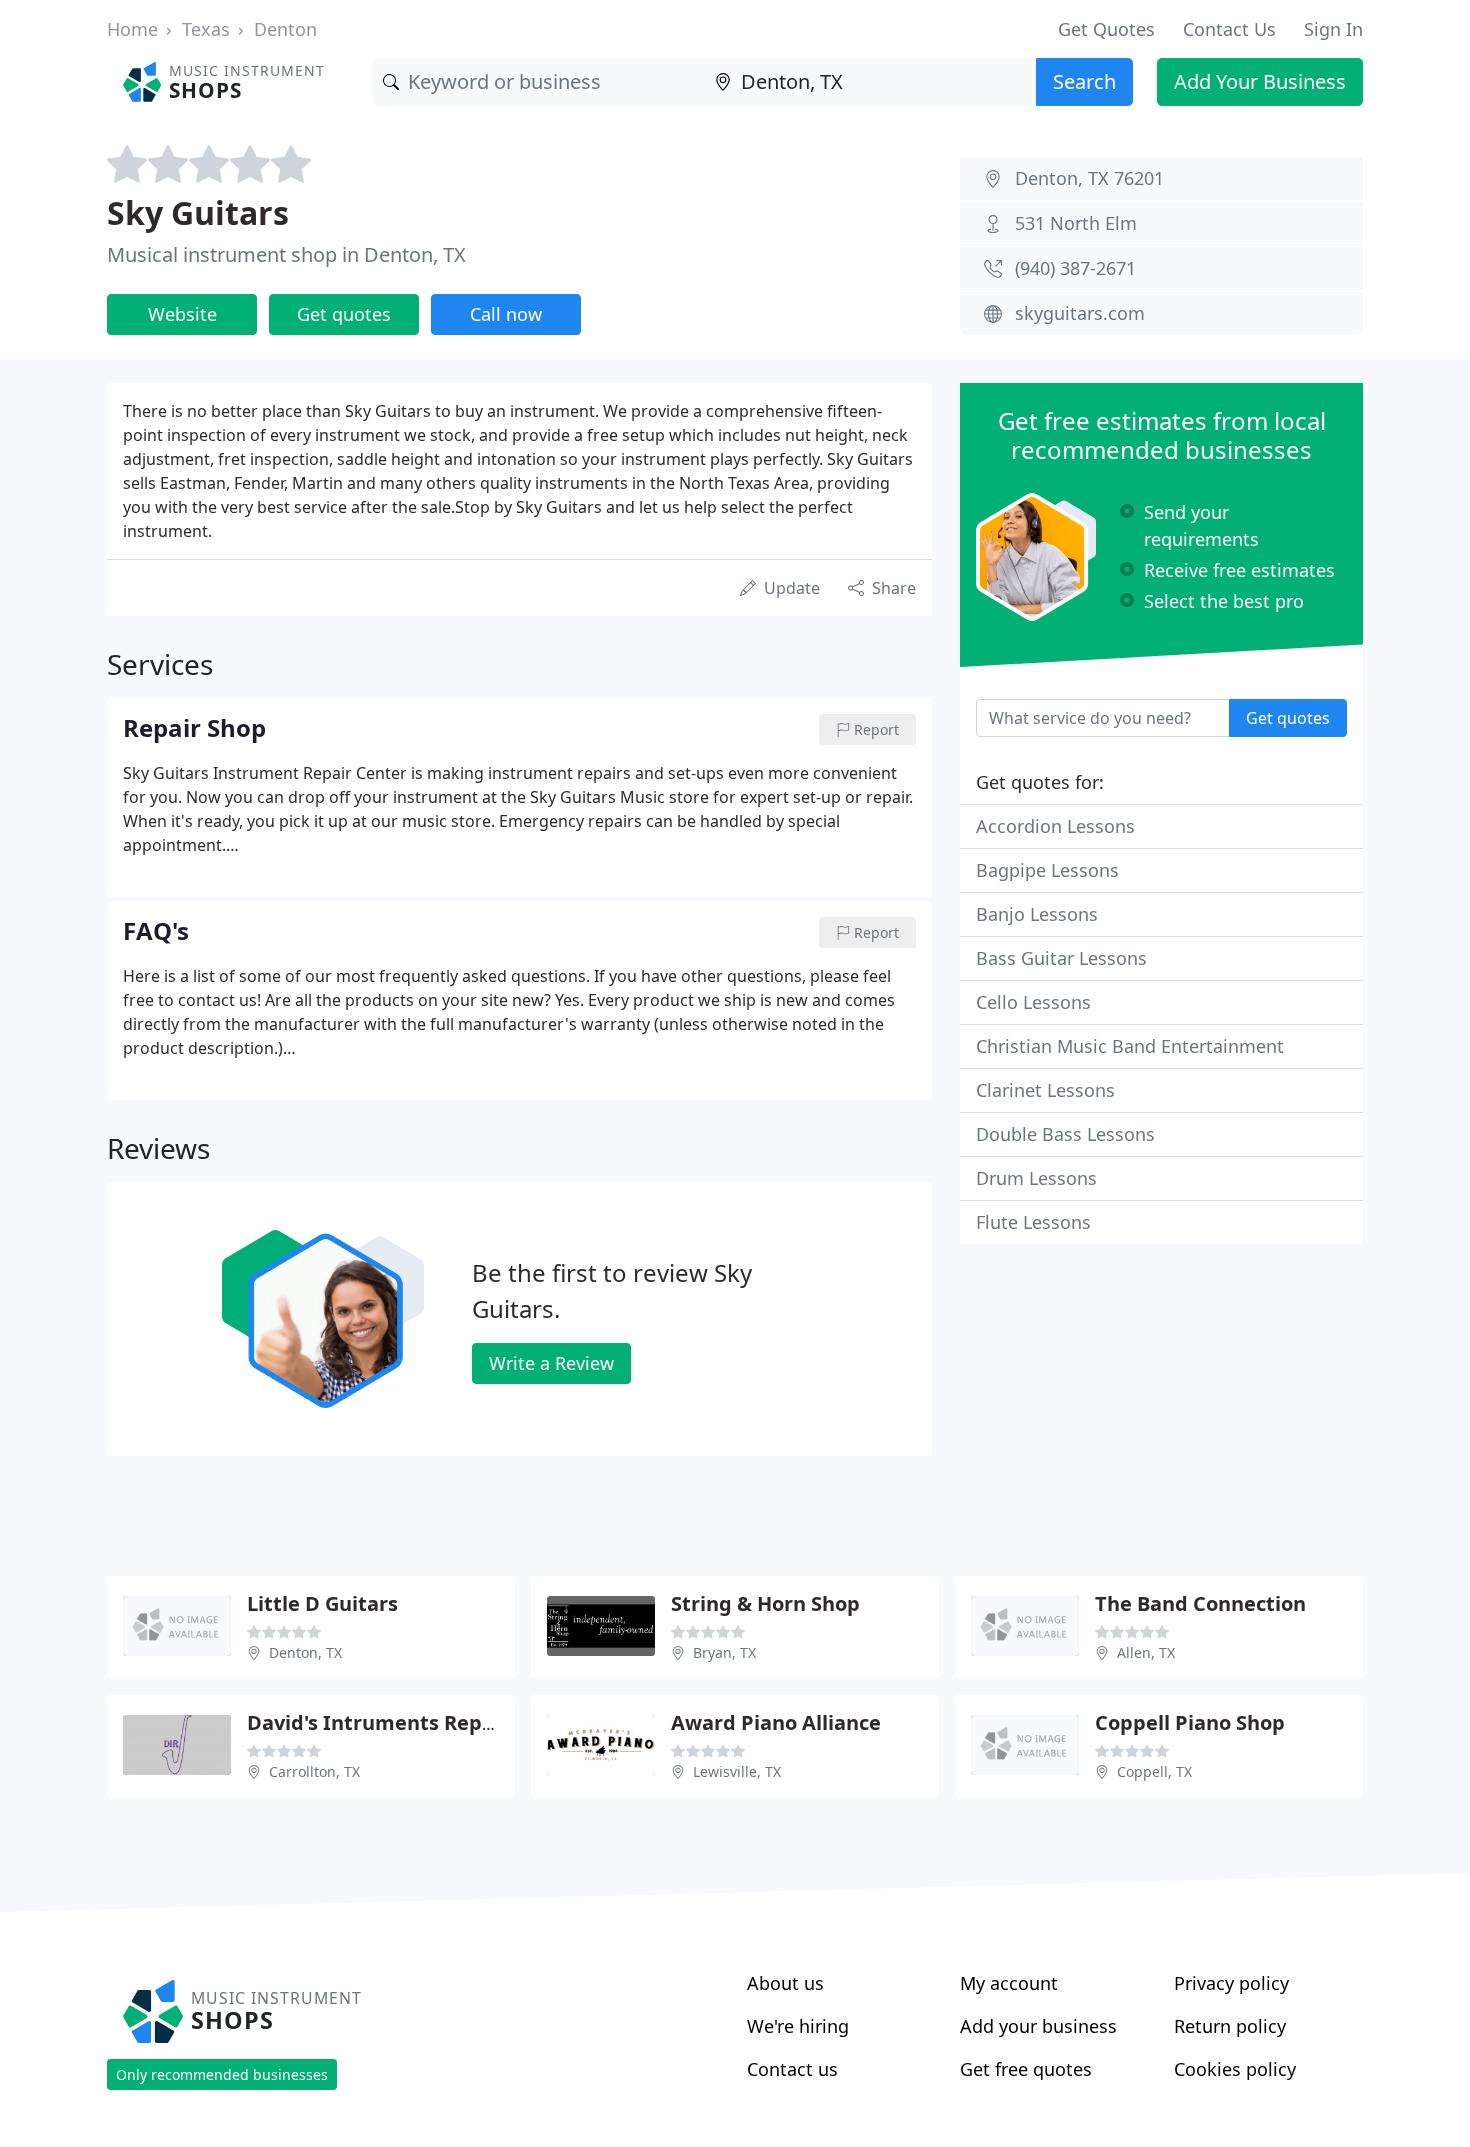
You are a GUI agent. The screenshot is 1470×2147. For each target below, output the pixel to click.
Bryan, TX (724, 1652)
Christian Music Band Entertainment (1130, 1046)
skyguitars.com (1080, 313)
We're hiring (798, 2026)
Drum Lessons (1036, 1178)
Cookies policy (1235, 2069)
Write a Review (551, 1363)
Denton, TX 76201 (1089, 178)
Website (182, 314)
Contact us (792, 2069)
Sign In (1333, 29)
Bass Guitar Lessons (1061, 958)
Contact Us (1229, 29)
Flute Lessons (1033, 1222)
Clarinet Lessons (1045, 1090)
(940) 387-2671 (1075, 268)
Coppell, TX (1154, 1771)
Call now (506, 314)
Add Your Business (1260, 81)
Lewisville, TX (737, 1771)
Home (132, 29)
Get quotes (344, 314)
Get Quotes (1106, 29)
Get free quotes (1026, 2069)
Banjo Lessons (1037, 914)
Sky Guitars (198, 212)
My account (1009, 1983)
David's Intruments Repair (378, 1722)
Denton (285, 29)
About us (785, 1983)
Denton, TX (305, 1652)
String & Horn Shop (765, 1603)
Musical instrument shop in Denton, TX (286, 254)
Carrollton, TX (314, 1771)
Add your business (1038, 2026)
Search (1084, 81)
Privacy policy (1231, 1983)
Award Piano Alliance (776, 1722)
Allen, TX (1146, 1652)
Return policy (1230, 2026)
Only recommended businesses (222, 2074)
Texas (206, 29)
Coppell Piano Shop (1190, 1722)
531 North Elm (1076, 223)
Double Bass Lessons (1065, 1134)
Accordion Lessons (1055, 826)
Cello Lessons (1033, 1002)
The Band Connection (1200, 1603)
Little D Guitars (322, 1603)
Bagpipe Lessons (1047, 870)
